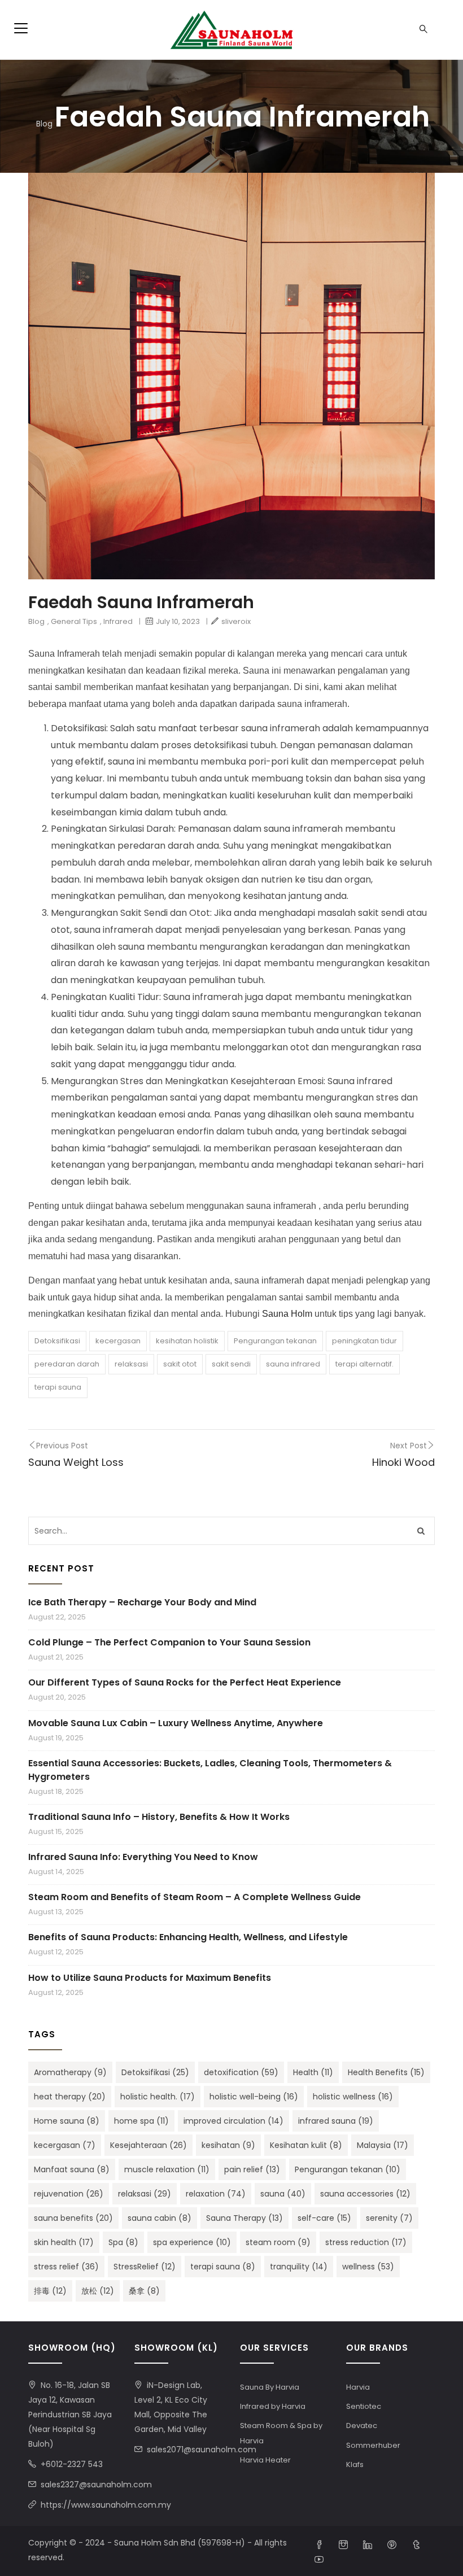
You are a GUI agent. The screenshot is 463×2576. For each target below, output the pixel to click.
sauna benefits (73, 2218)
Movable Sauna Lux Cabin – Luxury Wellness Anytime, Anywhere (176, 1723)
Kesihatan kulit (306, 2145)
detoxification (241, 2072)
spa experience (192, 2242)
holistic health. (158, 2097)
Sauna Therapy (244, 2218)
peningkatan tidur (364, 1341)
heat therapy (70, 2097)
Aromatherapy (70, 2072)
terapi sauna (58, 1387)
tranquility (299, 2267)
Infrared (118, 621)
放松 (98, 2291)
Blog (44, 123)
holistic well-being (254, 2097)
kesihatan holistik (187, 1341)
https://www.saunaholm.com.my (106, 2505)
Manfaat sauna (72, 2169)
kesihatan (228, 2145)
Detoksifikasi (57, 1341)
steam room (278, 2242)
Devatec (362, 2426)
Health (313, 2072)
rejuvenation (69, 2194)
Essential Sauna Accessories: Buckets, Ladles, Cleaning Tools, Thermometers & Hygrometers (210, 1770)
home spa (141, 2121)
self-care (324, 2218)
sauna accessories (365, 2194)
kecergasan (118, 1341)
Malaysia (383, 2145)
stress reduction (366, 2242)
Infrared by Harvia (273, 2406)
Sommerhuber (373, 2445)
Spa (123, 2242)
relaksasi (131, 1364)
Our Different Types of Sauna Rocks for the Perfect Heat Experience (185, 1682)
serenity (389, 2218)
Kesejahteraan (148, 2145)
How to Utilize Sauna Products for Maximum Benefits (150, 1978)
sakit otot (180, 1364)
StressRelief (145, 2267)
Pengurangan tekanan (275, 1341)
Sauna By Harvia (270, 2387)
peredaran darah (67, 1364)
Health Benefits (386, 2072)
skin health (64, 2242)
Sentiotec (364, 2406)
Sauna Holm (287, 1314)
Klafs (355, 2464)
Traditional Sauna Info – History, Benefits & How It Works (159, 1817)
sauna (283, 2194)
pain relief (252, 2169)
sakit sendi (231, 1364)
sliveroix (236, 621)
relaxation (216, 2194)
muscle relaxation (167, 2169)
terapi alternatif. (364, 1364)
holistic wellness (353, 2097)
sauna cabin (160, 2218)
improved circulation (233, 2121)
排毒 (50, 2291)
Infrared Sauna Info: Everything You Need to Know (143, 1857)
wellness (368, 2267)
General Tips (74, 621)
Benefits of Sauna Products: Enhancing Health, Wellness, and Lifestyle (188, 1937)
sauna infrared (293, 1364)
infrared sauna (336, 2121)
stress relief (66, 2267)
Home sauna (67, 2121)
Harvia (358, 2387)
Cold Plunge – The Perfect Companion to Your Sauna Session (169, 1642)
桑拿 (144, 2291)
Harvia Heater (265, 2460)
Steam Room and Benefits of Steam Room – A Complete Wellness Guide (195, 1897)
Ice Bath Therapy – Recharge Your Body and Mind (142, 1602)
